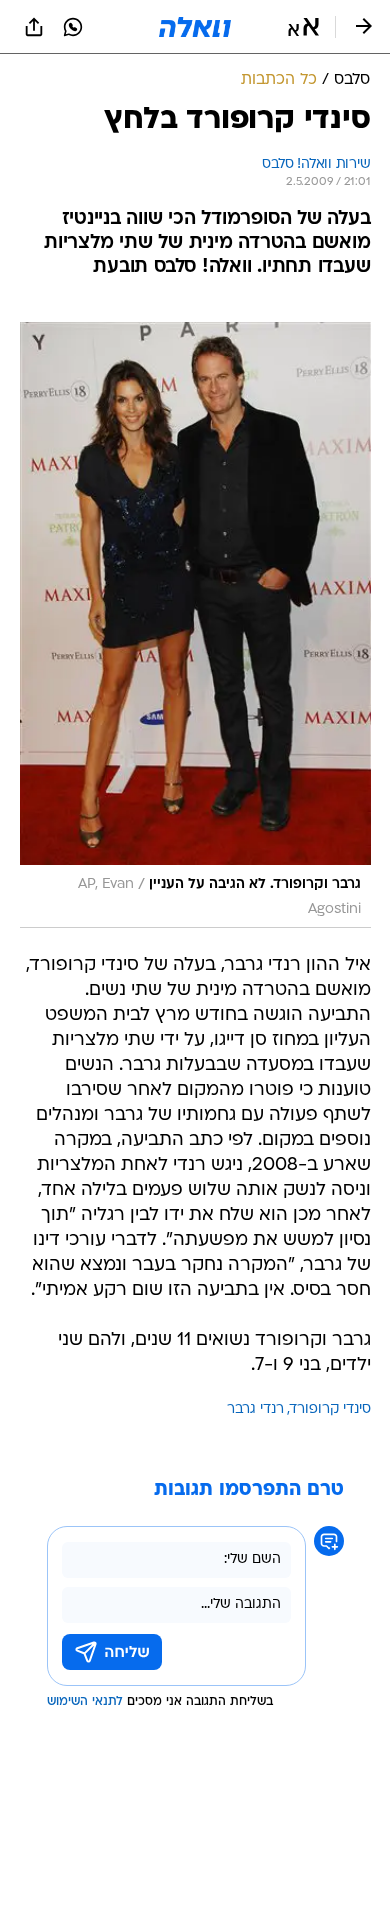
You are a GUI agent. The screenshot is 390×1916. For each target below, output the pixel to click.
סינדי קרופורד (330, 1409)
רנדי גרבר (255, 1409)
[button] (303, 27)
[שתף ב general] (34, 27)
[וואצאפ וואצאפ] (73, 27)
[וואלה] (195, 27)
